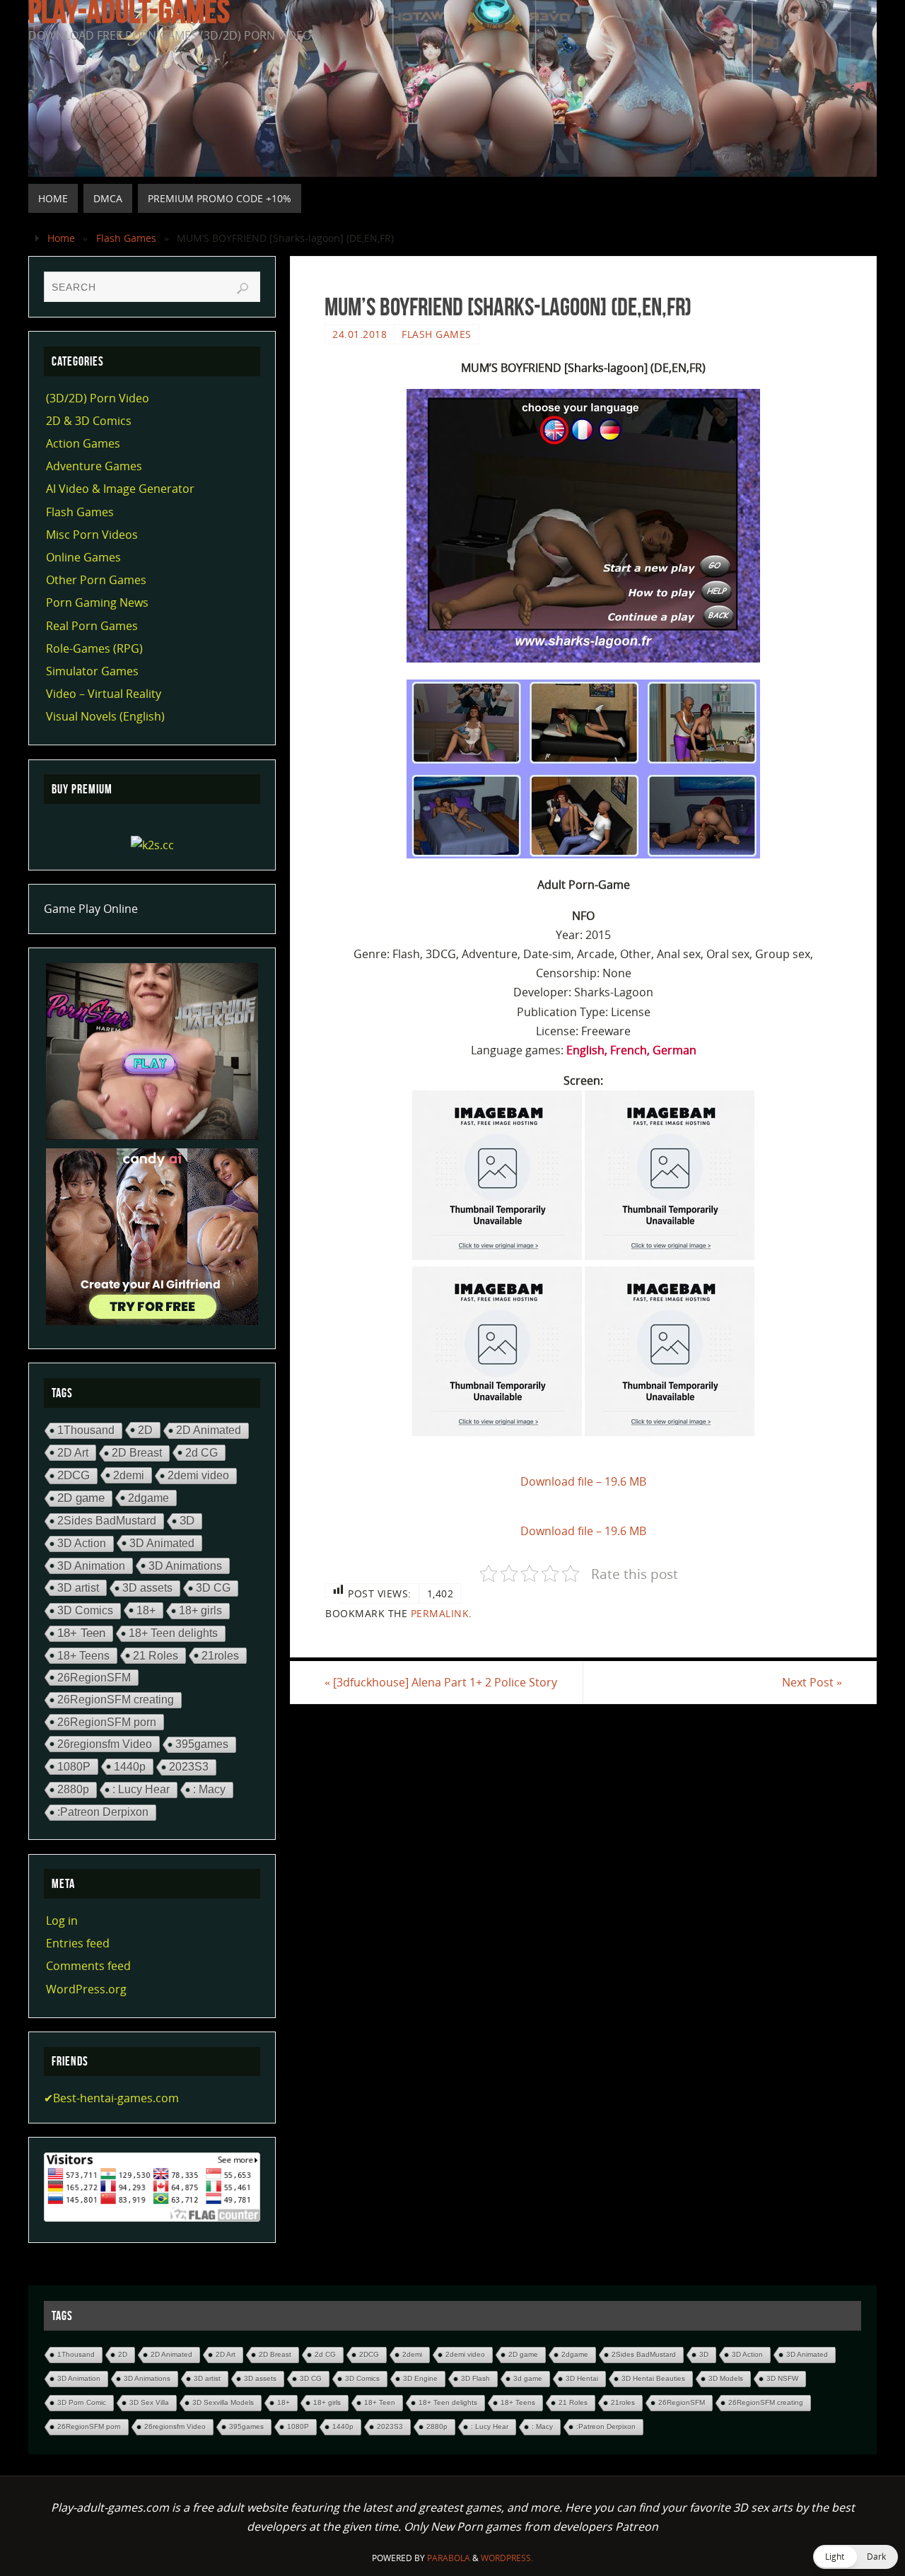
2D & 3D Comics (89, 421)
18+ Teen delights (173, 1633)
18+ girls (200, 1610)
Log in (62, 1921)
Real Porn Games (92, 626)
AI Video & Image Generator (120, 489)
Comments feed (88, 1966)
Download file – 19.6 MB (583, 1481)
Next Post (812, 1682)
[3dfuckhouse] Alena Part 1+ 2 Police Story (441, 1682)
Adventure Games (94, 466)
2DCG (74, 1475)
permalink (440, 1613)
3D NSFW (782, 2378)
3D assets (147, 1588)
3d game (528, 2378)
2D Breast (137, 1453)
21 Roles (156, 1655)
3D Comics (85, 1610)
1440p (130, 1766)
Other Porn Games (96, 580)
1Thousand (86, 1430)
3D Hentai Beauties (653, 2378)
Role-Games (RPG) (94, 648)
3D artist (78, 1587)
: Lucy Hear (141, 1789)
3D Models (726, 2378)
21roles (220, 1655)
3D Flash (475, 2378)
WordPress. (507, 2558)
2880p (73, 1789)
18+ (146, 1610)
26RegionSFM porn (107, 1722)
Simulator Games (92, 671)
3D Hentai (582, 2378)
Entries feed (78, 1943)
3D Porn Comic (82, 2402)
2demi (129, 1475)
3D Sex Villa (149, 2402)
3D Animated (162, 1543)
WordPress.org (86, 1989)
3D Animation (91, 1566)
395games (202, 1744)
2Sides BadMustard (107, 1521)
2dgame (148, 1498)
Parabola (449, 2558)
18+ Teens (83, 1655)
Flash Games (126, 238)
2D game (81, 1498)
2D (145, 1430)
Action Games (83, 443)
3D (187, 1521)
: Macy (209, 1789)
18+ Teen (81, 1633)
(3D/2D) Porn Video (98, 398)
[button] (856, 2557)
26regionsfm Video (105, 1744)
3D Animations (185, 1566)
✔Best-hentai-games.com (111, 2098)
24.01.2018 (360, 334)
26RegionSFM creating (116, 1700)
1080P (74, 1766)
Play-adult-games (129, 11)
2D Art (73, 1452)
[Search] (243, 289)
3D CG (213, 1588)
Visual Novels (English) (105, 716)
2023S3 (189, 1767)
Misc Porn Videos (92, 535)
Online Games (83, 557)
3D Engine (420, 2378)
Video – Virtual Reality (104, 694)
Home (61, 238)
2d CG (202, 1452)
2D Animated (209, 1430)
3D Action (82, 1543)
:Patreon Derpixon (103, 1812)
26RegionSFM (94, 1677)
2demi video (198, 1475)
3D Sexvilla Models (223, 2402)
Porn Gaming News (97, 602)
